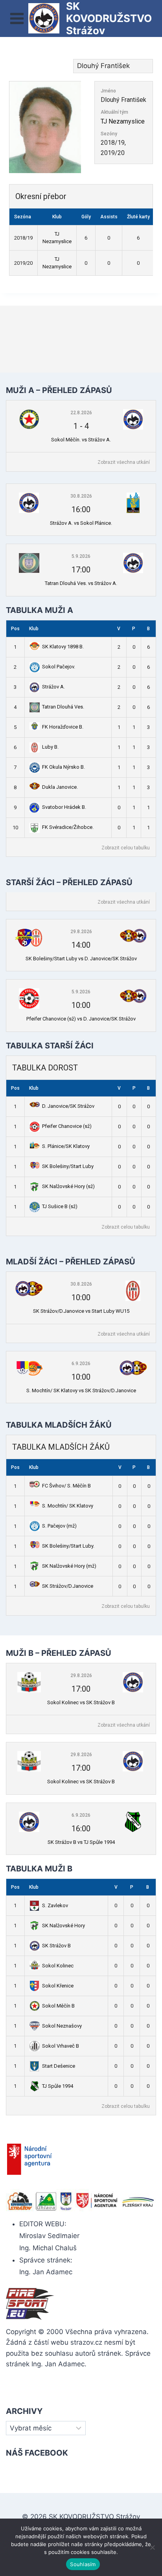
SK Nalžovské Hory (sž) (68, 1186)
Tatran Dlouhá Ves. (63, 707)
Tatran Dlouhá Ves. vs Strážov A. (81, 583)
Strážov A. (53, 687)
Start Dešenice (59, 2066)
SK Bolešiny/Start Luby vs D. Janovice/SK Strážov (81, 959)
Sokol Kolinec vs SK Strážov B (81, 1702)
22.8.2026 (81, 413)
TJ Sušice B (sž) (60, 1206)
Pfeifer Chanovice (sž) (67, 1126)
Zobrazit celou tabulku (126, 848)
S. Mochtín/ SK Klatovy (68, 1506)
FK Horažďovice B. (63, 727)
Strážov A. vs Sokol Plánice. (81, 523)
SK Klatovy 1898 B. (63, 647)
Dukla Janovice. (60, 787)
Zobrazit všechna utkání (124, 462)
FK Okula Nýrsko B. (64, 767)
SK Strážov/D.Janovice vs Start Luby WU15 (81, 1311)
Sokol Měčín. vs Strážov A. (81, 440)
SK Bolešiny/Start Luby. (68, 1546)
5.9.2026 (81, 556)
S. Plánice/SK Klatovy (66, 1146)
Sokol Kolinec (58, 1966)
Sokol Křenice (58, 1986)
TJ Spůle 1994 (58, 2086)
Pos (15, 629)
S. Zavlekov (55, 1905)
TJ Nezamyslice (123, 121)
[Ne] (152, 2547)
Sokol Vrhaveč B (61, 2046)
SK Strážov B (56, 1946)
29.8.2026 (81, 932)
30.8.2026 (81, 496)
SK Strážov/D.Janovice (68, 1586)
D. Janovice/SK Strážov (68, 1106)
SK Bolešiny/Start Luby (68, 1166)
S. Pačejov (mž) (59, 1526)
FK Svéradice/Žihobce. (68, 827)
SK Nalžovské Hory (64, 1926)
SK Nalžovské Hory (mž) (69, 1566)
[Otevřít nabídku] (17, 18)
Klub (34, 629)
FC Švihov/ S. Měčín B (66, 1486)
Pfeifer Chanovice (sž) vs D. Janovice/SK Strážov (81, 1019)
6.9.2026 (81, 1364)
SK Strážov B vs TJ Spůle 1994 (81, 1842)
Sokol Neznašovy (62, 2026)
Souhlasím (83, 2564)
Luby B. (50, 747)
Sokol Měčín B (58, 2006)
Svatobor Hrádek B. (64, 807)
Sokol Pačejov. (59, 667)
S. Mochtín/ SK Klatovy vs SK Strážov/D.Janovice (81, 1390)
